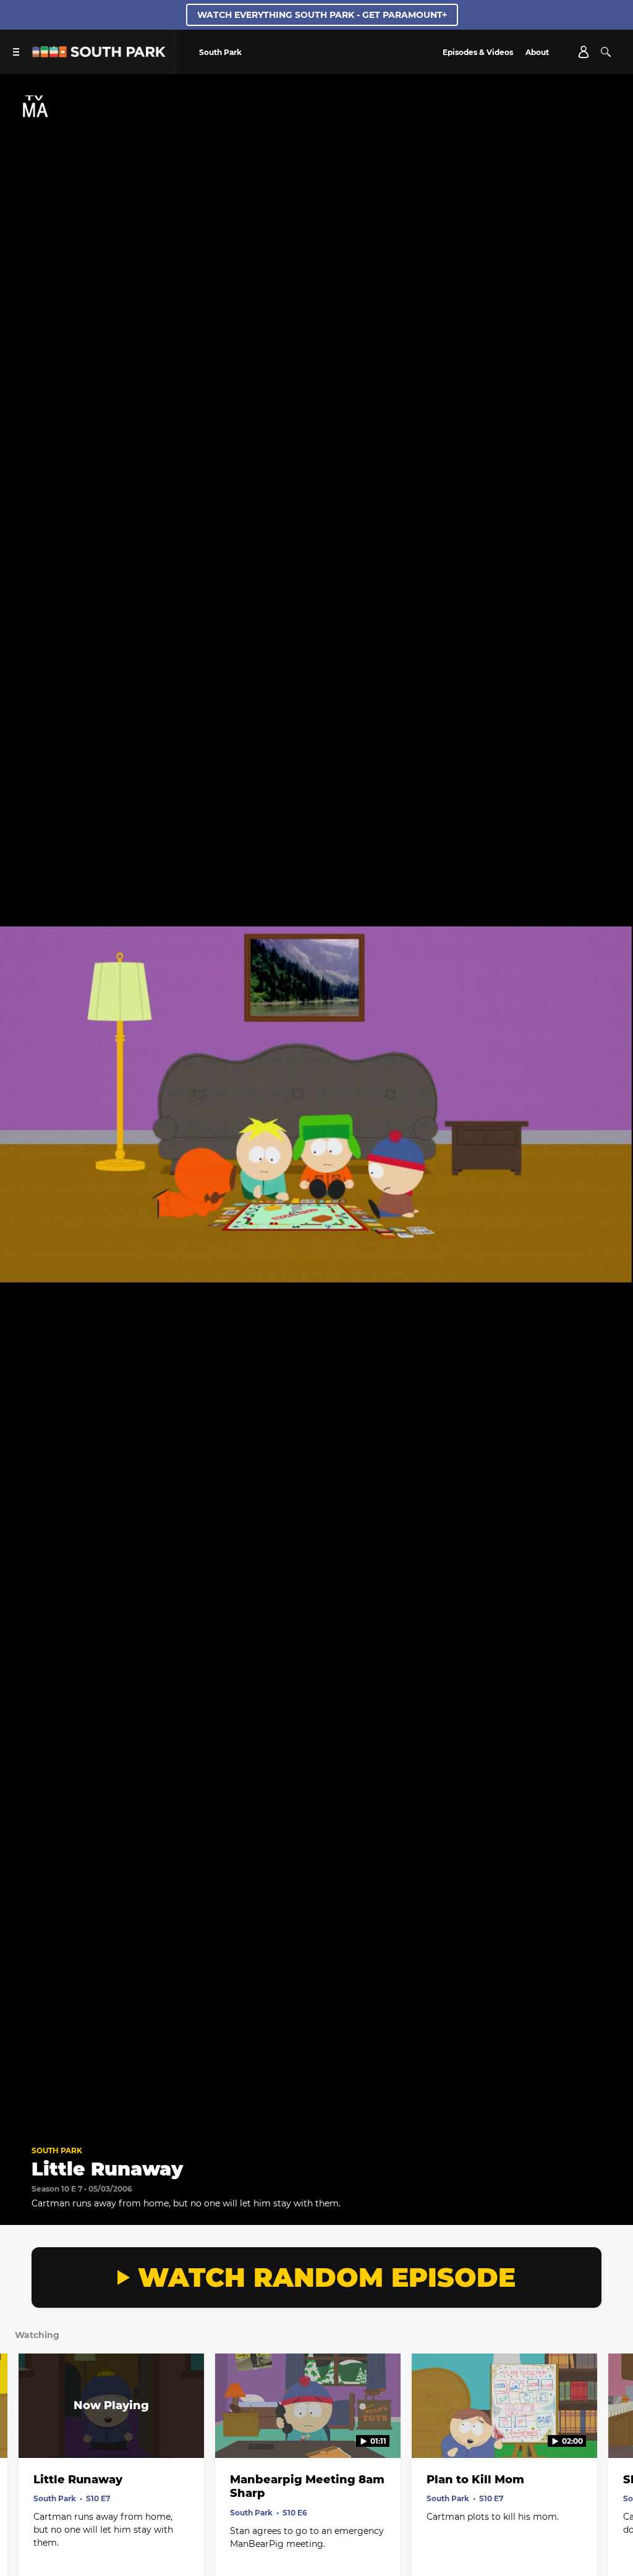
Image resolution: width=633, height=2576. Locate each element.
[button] (22, 2116)
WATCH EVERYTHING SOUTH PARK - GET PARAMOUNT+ (322, 15)
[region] (316, 1104)
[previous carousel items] (20, 2432)
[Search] (606, 52)
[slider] (316, 2099)
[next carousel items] (613, 2432)
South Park (57, 2150)
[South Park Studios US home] (99, 54)
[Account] (584, 52)
